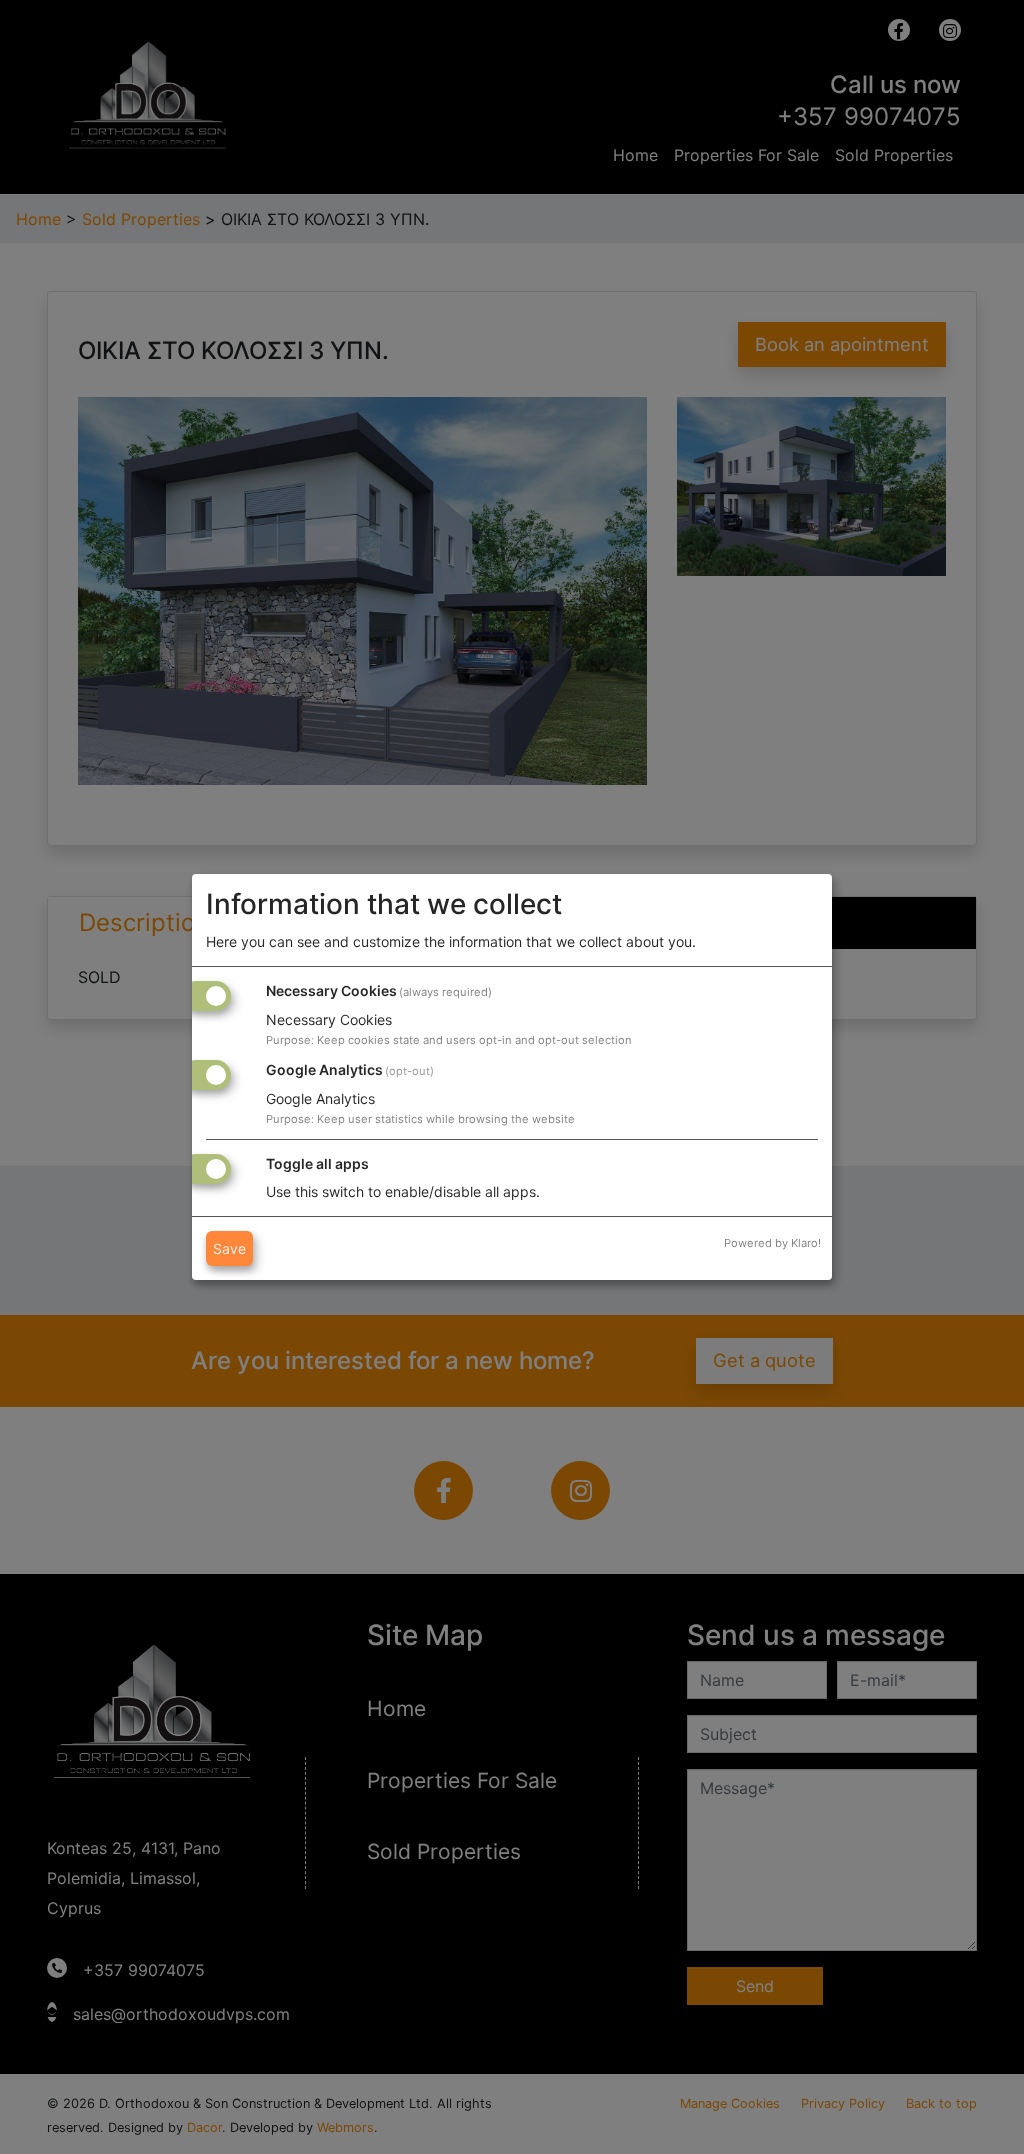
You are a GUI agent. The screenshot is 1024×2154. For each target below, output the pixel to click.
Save (229, 1248)
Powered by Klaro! (772, 1243)
